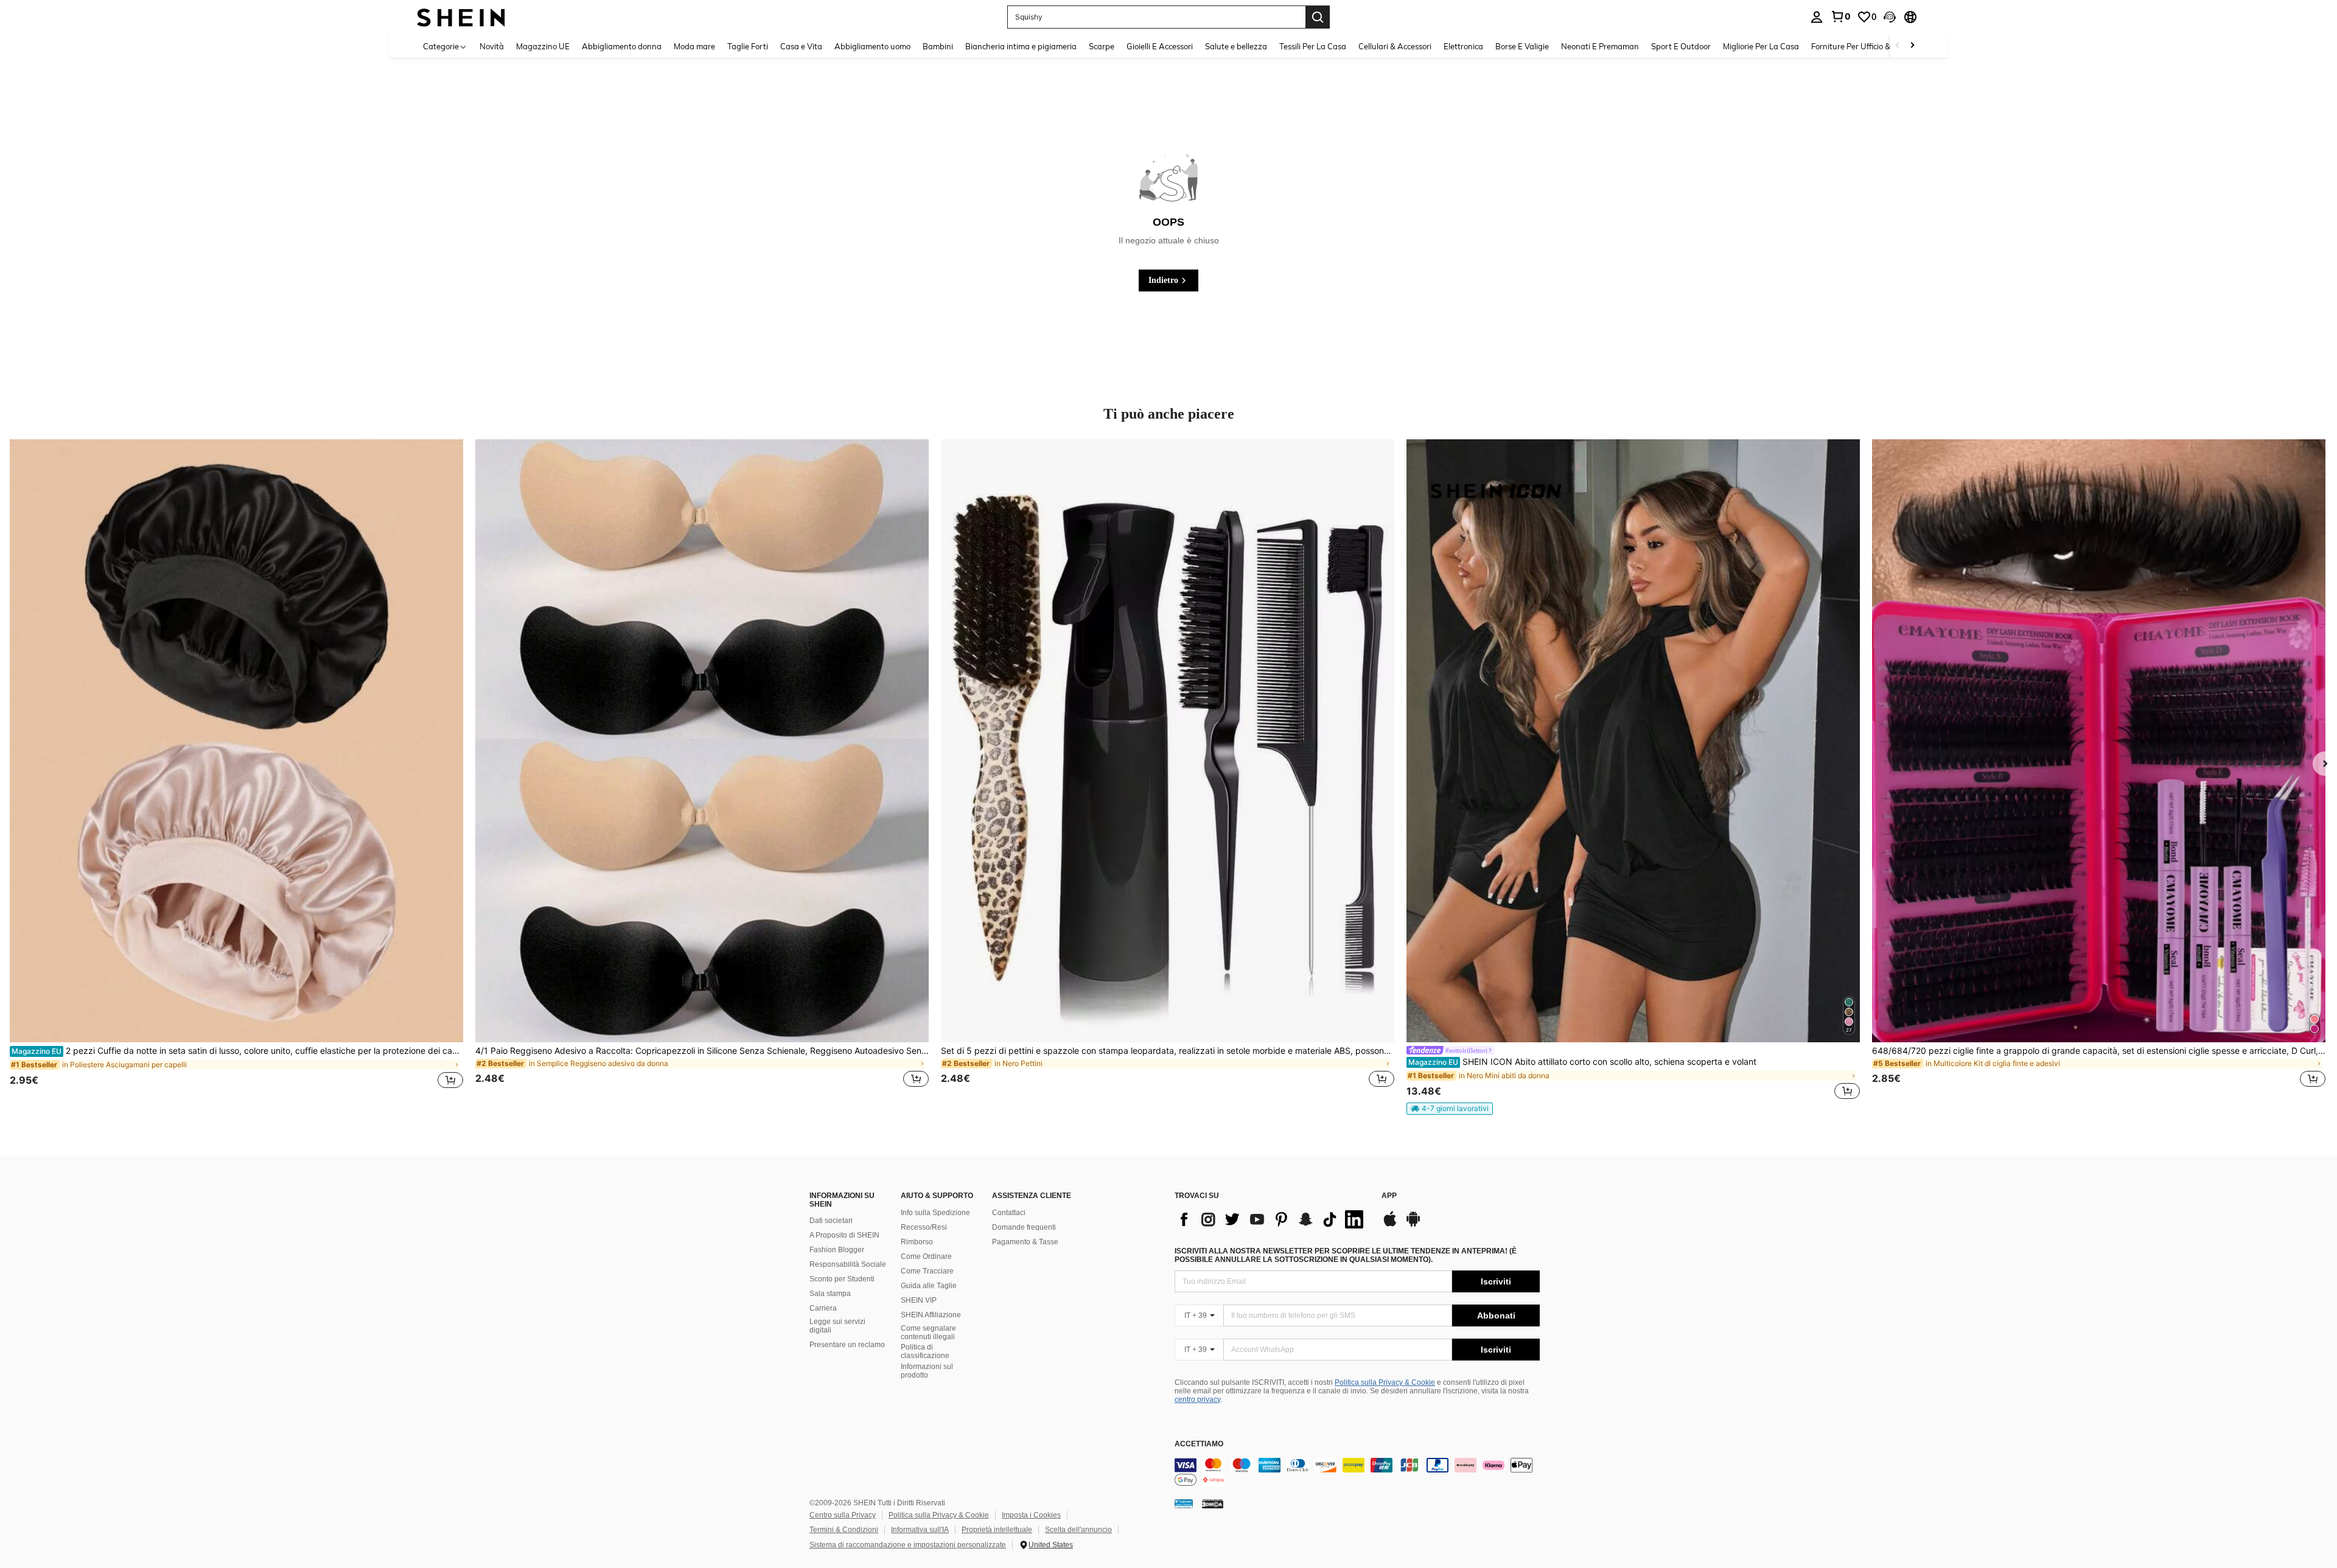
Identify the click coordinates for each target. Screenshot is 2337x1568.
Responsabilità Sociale (848, 1264)
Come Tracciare (927, 1271)
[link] (1840, 16)
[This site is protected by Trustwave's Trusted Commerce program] (1184, 1504)
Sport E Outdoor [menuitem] (1681, 46)
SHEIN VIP (919, 1300)
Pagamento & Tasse (1025, 1242)
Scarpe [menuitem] (1102, 46)
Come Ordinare (926, 1256)
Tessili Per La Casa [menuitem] (1313, 46)
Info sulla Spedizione (935, 1213)
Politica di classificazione (925, 1351)
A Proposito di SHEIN (844, 1235)
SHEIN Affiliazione (931, 1315)
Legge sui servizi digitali (837, 1326)
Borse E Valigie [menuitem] (1522, 46)
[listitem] (236, 771)
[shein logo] (461, 17)
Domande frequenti (1024, 1227)
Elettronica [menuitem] (1463, 46)
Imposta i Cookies (1031, 1515)
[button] (1890, 17)
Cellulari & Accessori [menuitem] (1395, 46)
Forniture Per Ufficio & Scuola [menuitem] (1864, 46)
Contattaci (1009, 1213)
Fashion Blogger (837, 1250)
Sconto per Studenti (842, 1279)
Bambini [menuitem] (938, 46)
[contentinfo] (1357, 1472)
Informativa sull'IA (920, 1530)
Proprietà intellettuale (997, 1530)
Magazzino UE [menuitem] (543, 46)
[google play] (1413, 1225)
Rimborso (917, 1242)
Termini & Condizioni (844, 1530)
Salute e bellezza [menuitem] (1236, 46)
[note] (1450, 1109)
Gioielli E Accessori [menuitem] (1160, 46)
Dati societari (831, 1221)
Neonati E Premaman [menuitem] (1600, 46)
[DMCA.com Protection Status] (1213, 1504)
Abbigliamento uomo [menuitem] (872, 46)
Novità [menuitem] (492, 46)
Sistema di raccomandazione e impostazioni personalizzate (908, 1545)
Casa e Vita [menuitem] (801, 46)
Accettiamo (1199, 1444)
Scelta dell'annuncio (1078, 1530)
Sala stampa (830, 1294)
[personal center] (1817, 17)
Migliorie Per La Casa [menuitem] (1761, 46)
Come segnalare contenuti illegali (928, 1333)
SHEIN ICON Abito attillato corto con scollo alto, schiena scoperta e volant (1582, 1062)
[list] (1272, 1219)
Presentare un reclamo (847, 1345)
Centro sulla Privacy (843, 1515)
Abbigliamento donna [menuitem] (622, 46)
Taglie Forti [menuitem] (748, 46)
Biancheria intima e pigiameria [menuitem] (1021, 46)
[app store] (1390, 1225)
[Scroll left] (1898, 46)
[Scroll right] (1912, 46)
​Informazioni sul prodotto (927, 1371)
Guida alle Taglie (929, 1286)
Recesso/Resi (924, 1227)
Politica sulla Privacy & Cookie (1385, 1382)
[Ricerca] (1318, 17)
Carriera (823, 1308)
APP (1389, 1196)
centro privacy (1197, 1399)
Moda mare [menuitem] (694, 46)
